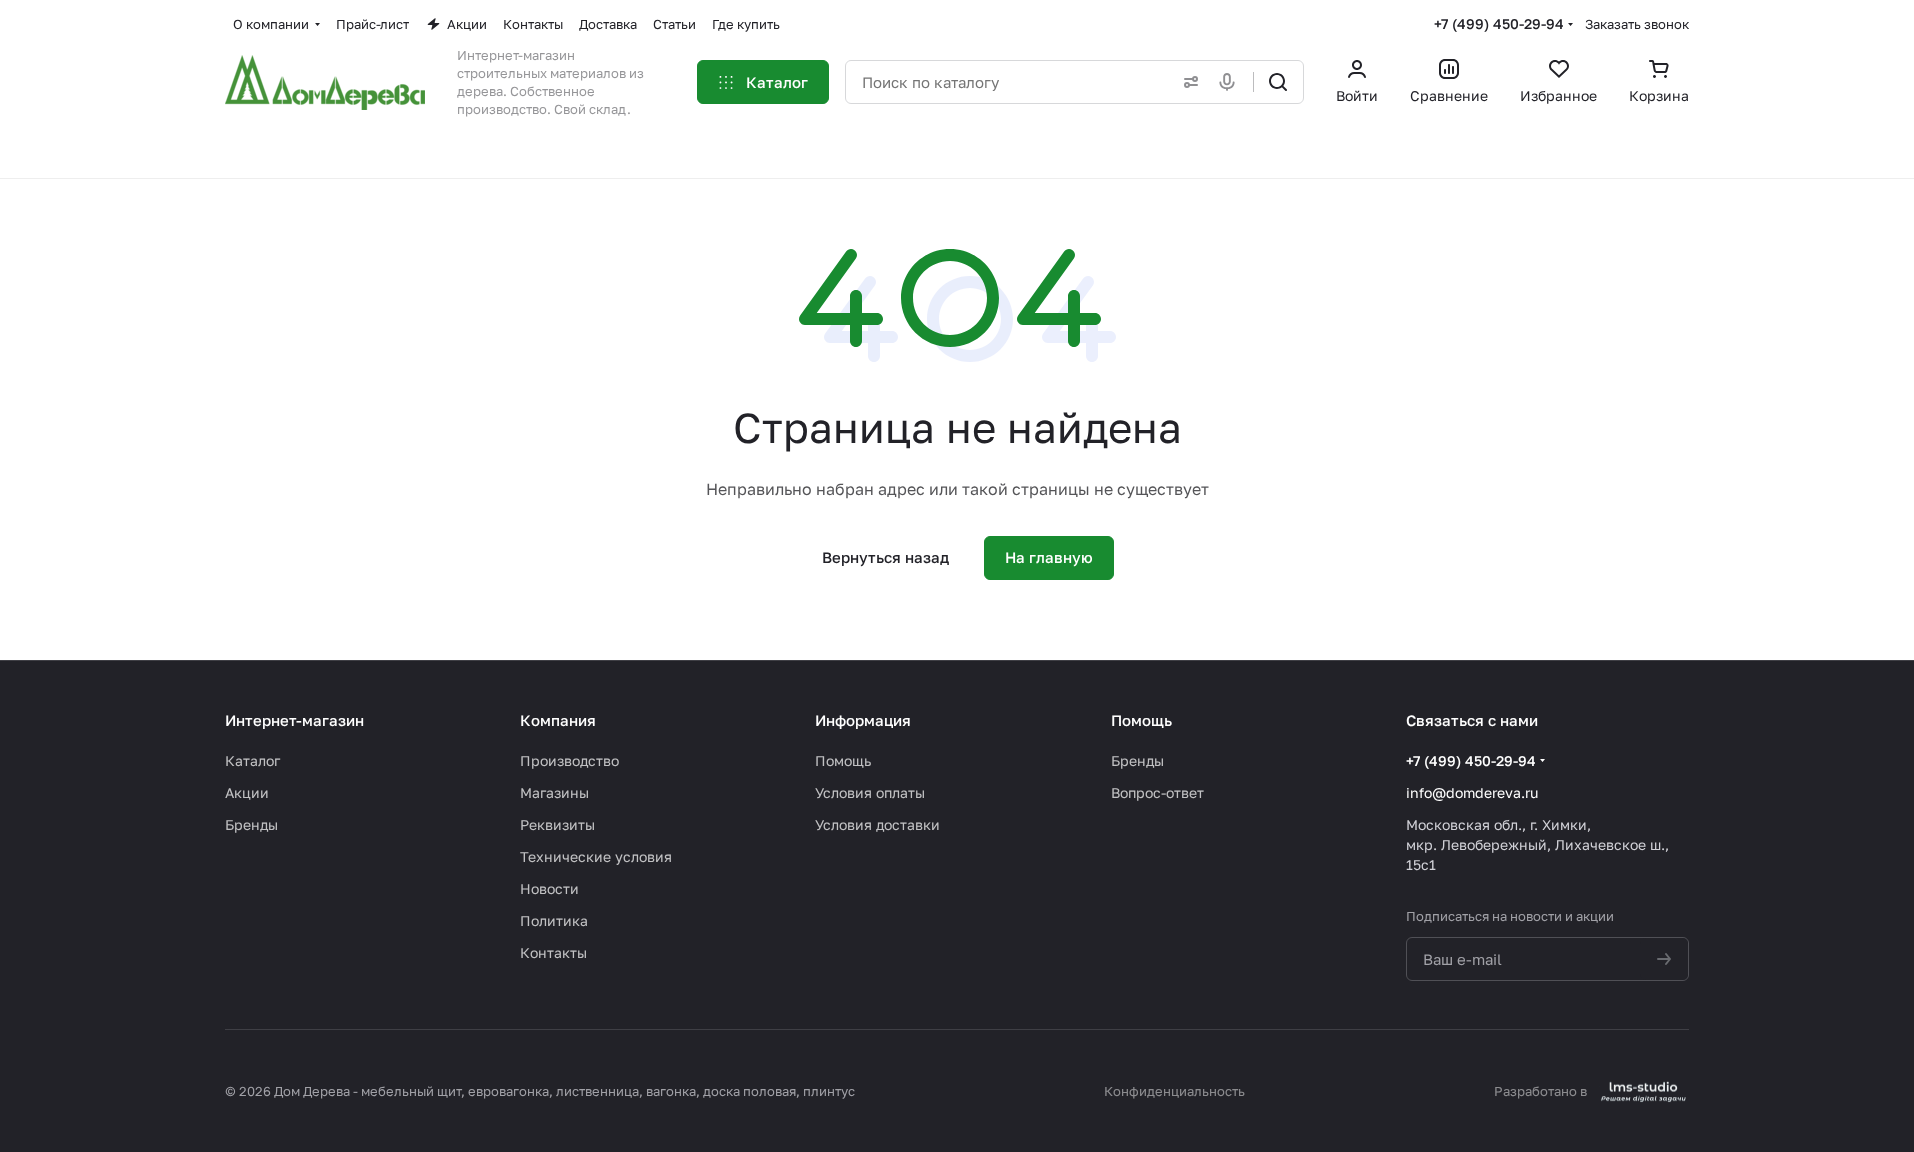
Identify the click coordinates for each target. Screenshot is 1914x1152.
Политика (554, 920)
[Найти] (1278, 82)
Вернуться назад (885, 557)
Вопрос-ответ (1157, 792)
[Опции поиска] (1187, 82)
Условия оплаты (870, 792)
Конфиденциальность (1174, 1091)
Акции (247, 792)
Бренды (251, 824)
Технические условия (596, 856)
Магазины (554, 792)
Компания (558, 720)
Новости (549, 888)
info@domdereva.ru (1472, 792)
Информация (863, 720)
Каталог (252, 760)
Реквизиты (557, 824)
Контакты (553, 952)
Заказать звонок (1637, 24)
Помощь (843, 760)
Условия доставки (877, 824)
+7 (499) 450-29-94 (1499, 23)
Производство (569, 760)
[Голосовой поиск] (1231, 82)
